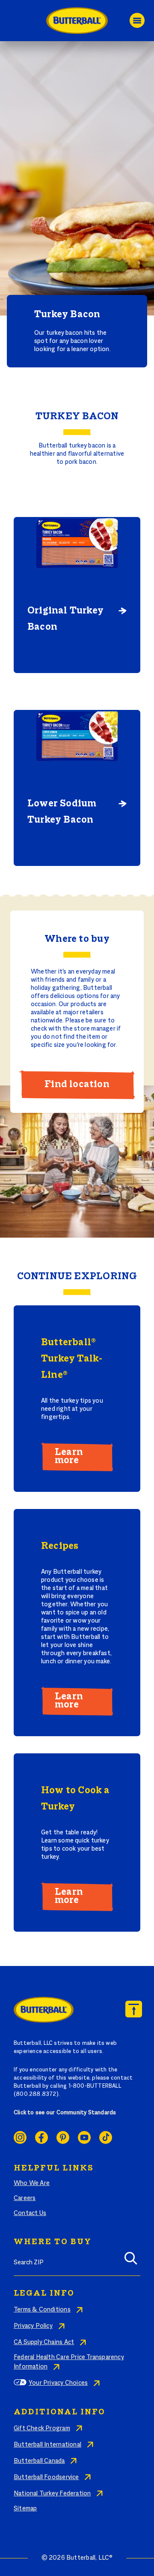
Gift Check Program (42, 2429)
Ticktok (106, 2137)
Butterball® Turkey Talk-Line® (72, 1359)
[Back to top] (134, 2009)
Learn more (69, 1456)
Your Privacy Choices (58, 2383)
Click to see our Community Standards (65, 2113)
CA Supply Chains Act (44, 2342)
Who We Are (32, 2183)
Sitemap (25, 2509)
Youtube (84, 2137)
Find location (77, 1085)
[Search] (131, 2261)
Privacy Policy (33, 2326)
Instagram (20, 2137)
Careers (25, 2198)
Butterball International (47, 2445)
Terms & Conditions (42, 2310)
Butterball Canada (39, 2461)
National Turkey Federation (52, 2494)
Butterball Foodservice (46, 2477)
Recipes (60, 1546)
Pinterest (63, 2137)
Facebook (41, 2137)
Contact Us (30, 2213)
